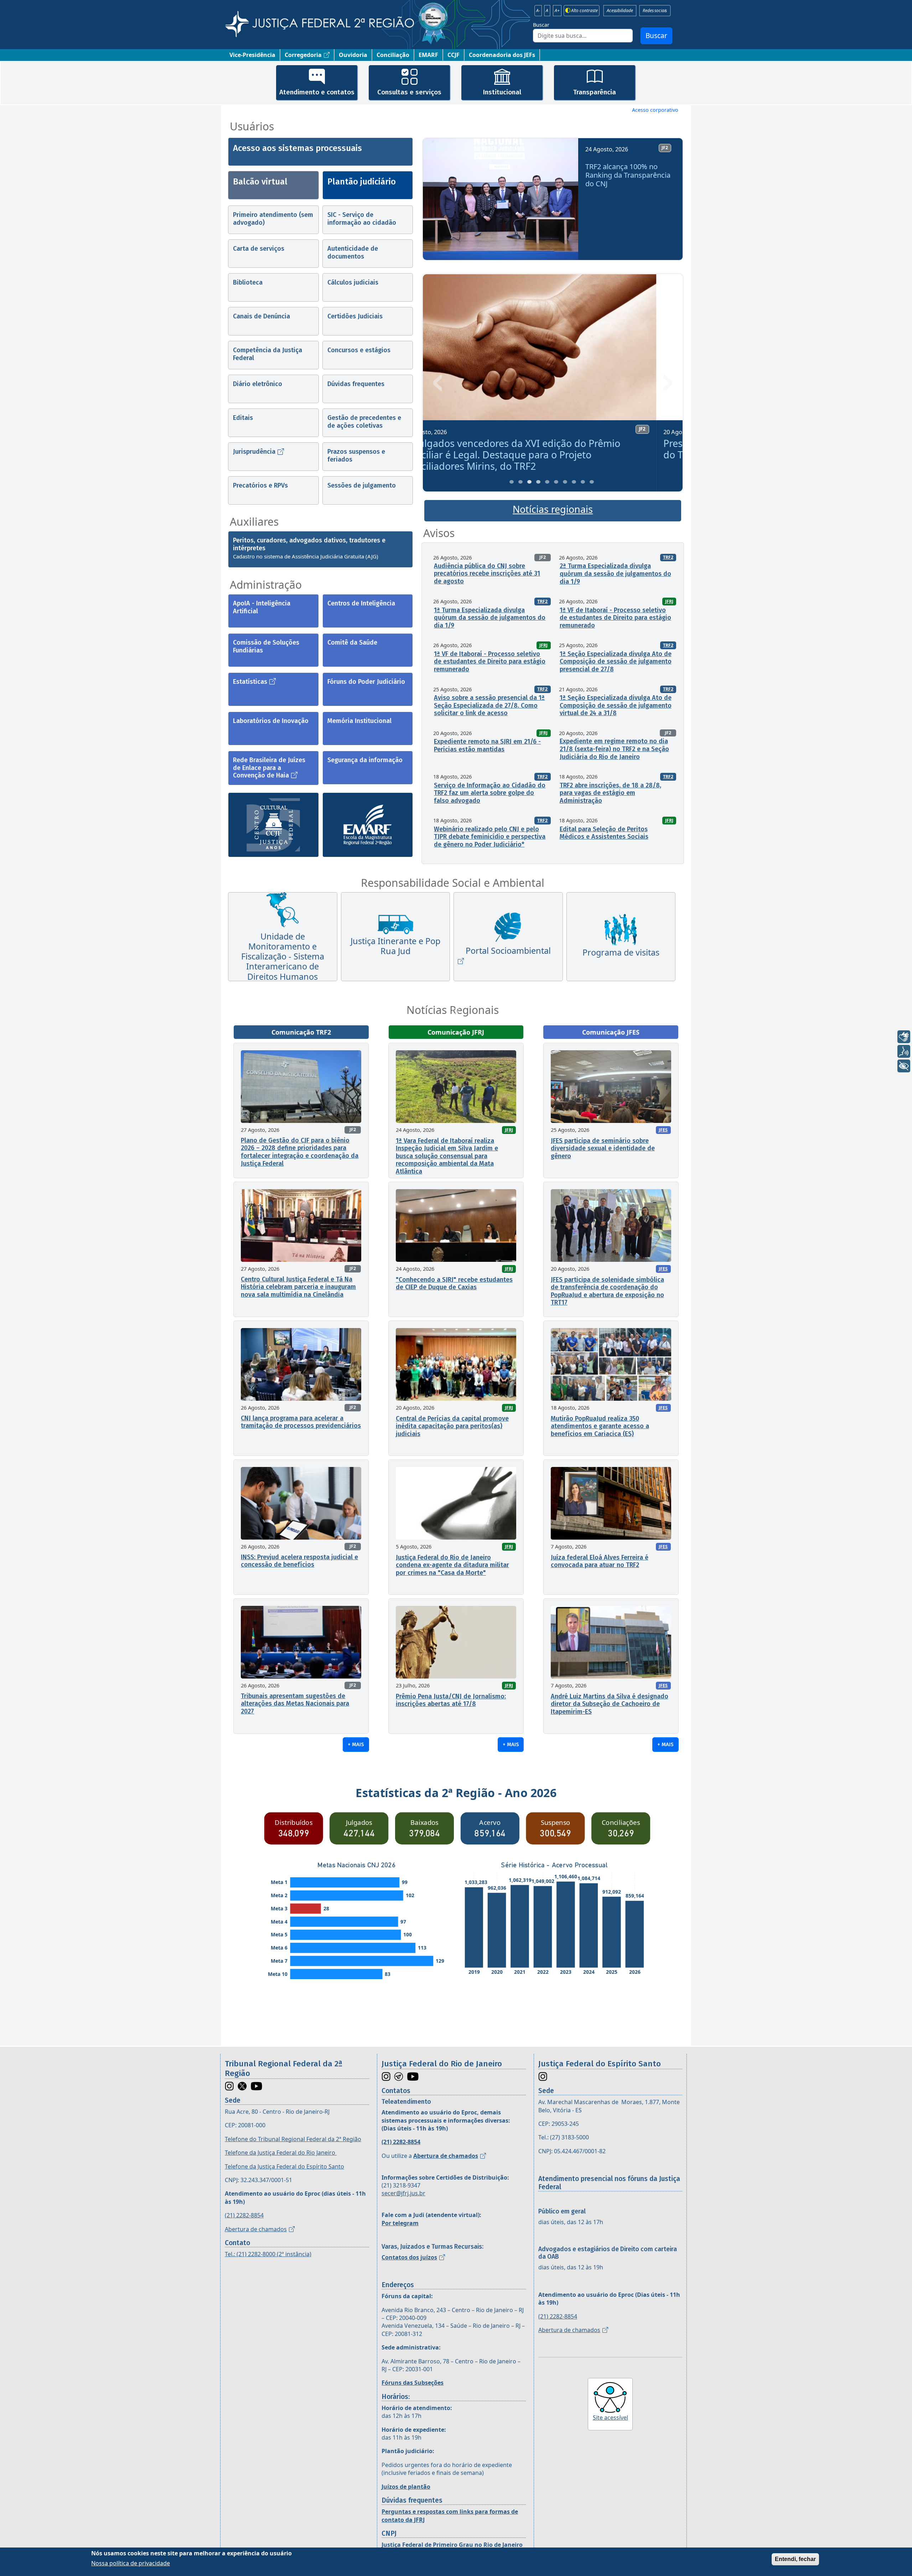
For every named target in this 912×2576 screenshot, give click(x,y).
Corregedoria (303, 55)
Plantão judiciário (362, 182)
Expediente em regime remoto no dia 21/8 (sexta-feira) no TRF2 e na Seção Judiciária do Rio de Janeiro (614, 749)
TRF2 (668, 557)
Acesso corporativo (655, 110)
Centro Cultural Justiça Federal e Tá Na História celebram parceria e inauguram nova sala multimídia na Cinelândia (298, 1287)
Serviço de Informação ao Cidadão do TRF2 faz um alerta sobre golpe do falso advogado (490, 793)
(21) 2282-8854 (244, 2215)
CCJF (454, 55)
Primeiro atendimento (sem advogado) (273, 219)
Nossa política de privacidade (131, 2563)
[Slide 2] (520, 482)
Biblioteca (248, 282)
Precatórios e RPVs (260, 485)
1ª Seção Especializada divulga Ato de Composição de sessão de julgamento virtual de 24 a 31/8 (616, 705)
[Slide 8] (574, 482)
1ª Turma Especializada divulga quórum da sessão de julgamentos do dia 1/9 (490, 618)
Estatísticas (250, 682)
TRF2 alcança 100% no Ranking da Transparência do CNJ (628, 175)
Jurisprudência (254, 452)
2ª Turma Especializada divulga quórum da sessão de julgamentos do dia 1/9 (615, 574)
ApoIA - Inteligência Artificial (262, 607)
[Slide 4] (538, 482)
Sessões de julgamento (362, 485)
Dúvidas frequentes (356, 384)
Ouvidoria (353, 55)
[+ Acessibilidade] (904, 1066)
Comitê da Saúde (352, 642)
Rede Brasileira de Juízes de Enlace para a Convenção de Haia (269, 768)
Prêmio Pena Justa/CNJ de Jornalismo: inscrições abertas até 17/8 (451, 1700)
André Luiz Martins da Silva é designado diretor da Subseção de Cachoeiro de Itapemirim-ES (610, 1704)
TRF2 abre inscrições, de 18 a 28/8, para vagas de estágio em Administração (610, 793)
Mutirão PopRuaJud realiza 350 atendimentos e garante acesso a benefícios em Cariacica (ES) (600, 1426)
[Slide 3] (529, 482)
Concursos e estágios (359, 350)
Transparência (595, 92)
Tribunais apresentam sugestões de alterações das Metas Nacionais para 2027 (295, 1704)
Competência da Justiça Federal (268, 354)
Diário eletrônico (258, 384)
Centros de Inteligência (361, 603)
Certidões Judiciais (355, 316)
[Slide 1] (512, 482)
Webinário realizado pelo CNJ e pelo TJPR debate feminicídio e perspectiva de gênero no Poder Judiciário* (490, 837)
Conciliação (393, 55)
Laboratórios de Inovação (271, 721)
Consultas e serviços (409, 92)
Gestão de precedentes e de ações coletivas (364, 422)
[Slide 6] (556, 482)
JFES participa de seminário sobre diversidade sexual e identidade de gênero (603, 1148)
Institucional (502, 92)
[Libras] (904, 1037)
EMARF (428, 55)
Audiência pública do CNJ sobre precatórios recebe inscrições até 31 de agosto (487, 574)
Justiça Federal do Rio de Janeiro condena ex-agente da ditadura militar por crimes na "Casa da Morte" (452, 1565)
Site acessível (610, 2418)
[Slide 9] (583, 482)
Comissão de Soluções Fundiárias (266, 646)
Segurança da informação (365, 760)
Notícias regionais (553, 509)
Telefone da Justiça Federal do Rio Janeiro (281, 2153)
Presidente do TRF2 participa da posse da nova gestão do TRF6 (551, 449)
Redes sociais (655, 11)
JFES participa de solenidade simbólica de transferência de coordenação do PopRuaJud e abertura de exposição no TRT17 (607, 1291)
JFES (663, 1130)
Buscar (541, 25)
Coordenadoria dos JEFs (502, 55)
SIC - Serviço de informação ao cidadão (362, 219)
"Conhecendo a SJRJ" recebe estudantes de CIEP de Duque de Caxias (454, 1284)
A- (538, 11)
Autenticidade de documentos (353, 253)
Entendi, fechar (795, 2559)
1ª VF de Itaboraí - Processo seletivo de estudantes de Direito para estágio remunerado (615, 618)
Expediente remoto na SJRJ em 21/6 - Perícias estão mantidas (487, 745)
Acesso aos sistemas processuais (297, 148)
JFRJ (669, 601)
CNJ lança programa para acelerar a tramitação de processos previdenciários (301, 1422)
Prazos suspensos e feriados (356, 456)
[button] (438, 202)
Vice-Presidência (252, 55)
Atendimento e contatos (317, 92)
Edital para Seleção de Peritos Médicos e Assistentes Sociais (604, 833)
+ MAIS (356, 1744)
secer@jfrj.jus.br (403, 2193)
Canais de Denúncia (261, 316)
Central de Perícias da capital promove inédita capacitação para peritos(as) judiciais (452, 1426)
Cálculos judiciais (353, 282)
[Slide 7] (565, 482)
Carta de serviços (259, 249)
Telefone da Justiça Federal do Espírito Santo (284, 2166)
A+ (557, 11)
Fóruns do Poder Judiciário (366, 682)
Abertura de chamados (256, 2229)
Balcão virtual (260, 182)
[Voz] (904, 1051)
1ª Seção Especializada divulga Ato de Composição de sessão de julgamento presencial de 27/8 (616, 662)
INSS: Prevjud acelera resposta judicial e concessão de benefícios (299, 1561)
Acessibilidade (620, 11)
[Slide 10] (592, 482)
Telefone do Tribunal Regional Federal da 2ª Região (293, 2139)
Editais (243, 418)
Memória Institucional (359, 721)
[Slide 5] (547, 482)
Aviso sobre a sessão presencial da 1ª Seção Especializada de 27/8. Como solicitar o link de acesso (489, 705)
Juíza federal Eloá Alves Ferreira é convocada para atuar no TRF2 (600, 1561)
